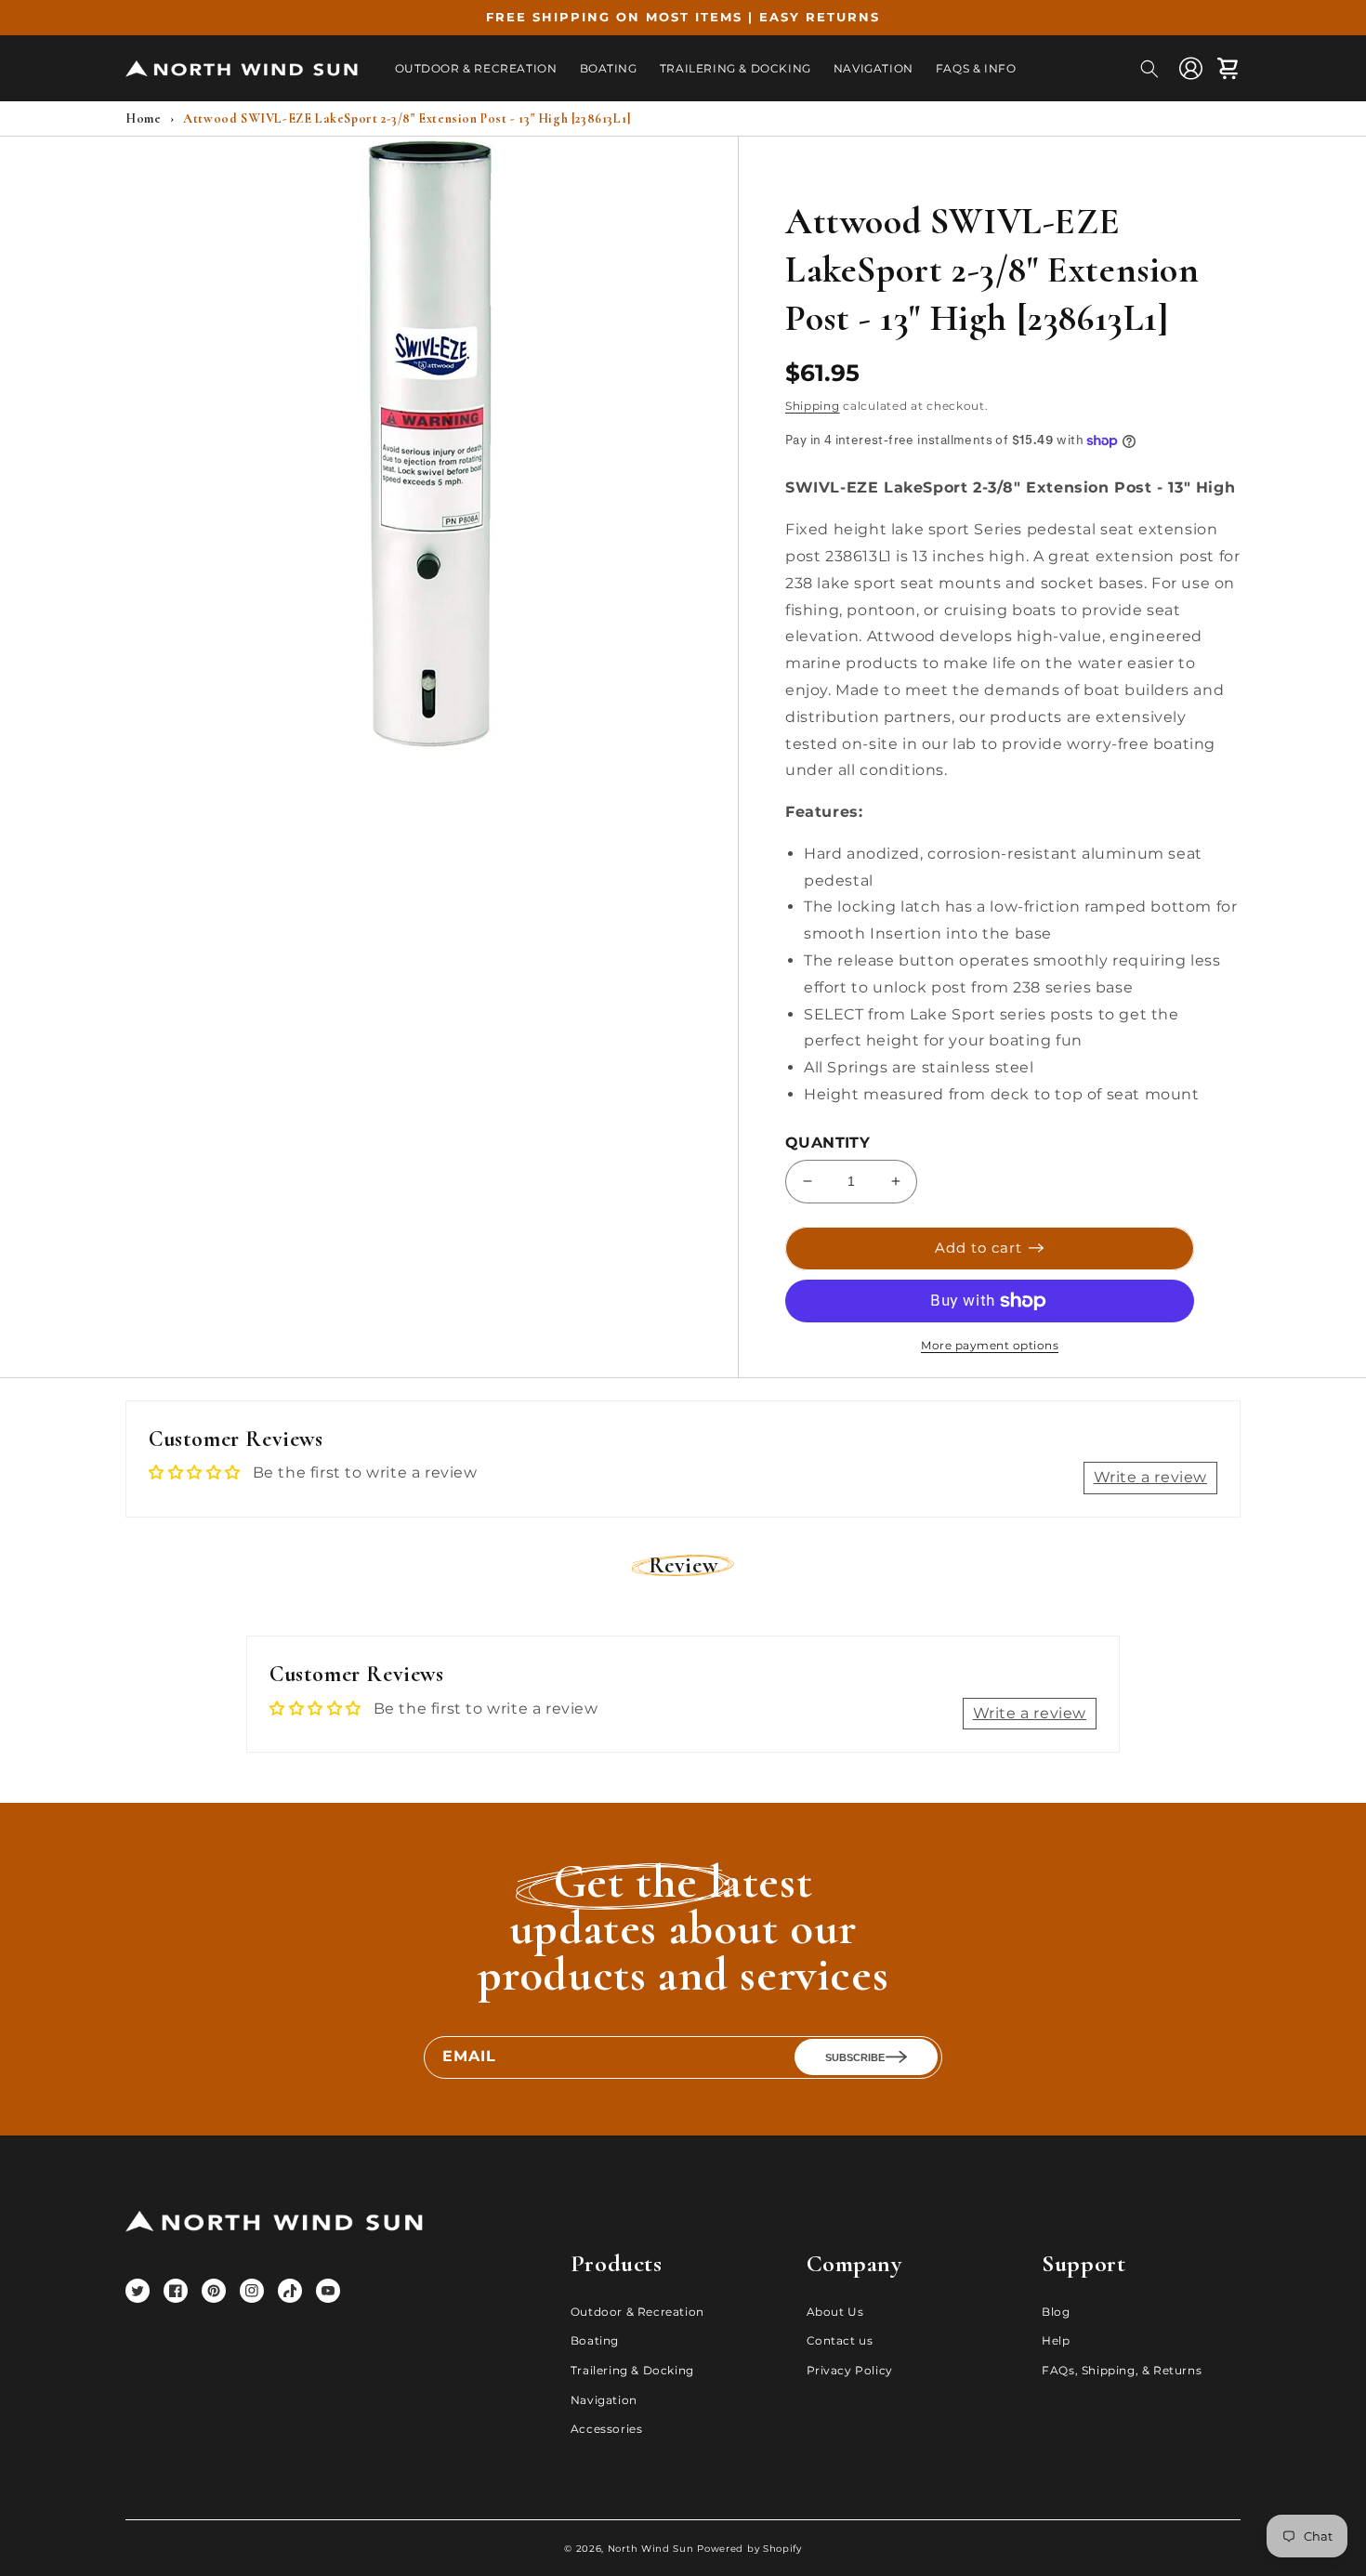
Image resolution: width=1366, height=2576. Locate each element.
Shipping (813, 406)
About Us (835, 2312)
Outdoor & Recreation (637, 2312)
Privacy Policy (850, 2370)
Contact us (840, 2340)
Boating (595, 2340)
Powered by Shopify (749, 2549)
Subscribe (855, 2057)
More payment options (990, 1345)
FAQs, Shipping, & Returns (1122, 2370)
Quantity (827, 1143)
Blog (1056, 2312)
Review (683, 1565)
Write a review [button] (1150, 1477)
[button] (1149, 69)
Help (1056, 2340)
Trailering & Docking (632, 2370)
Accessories (607, 2429)
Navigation (604, 2400)
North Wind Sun (651, 2549)
